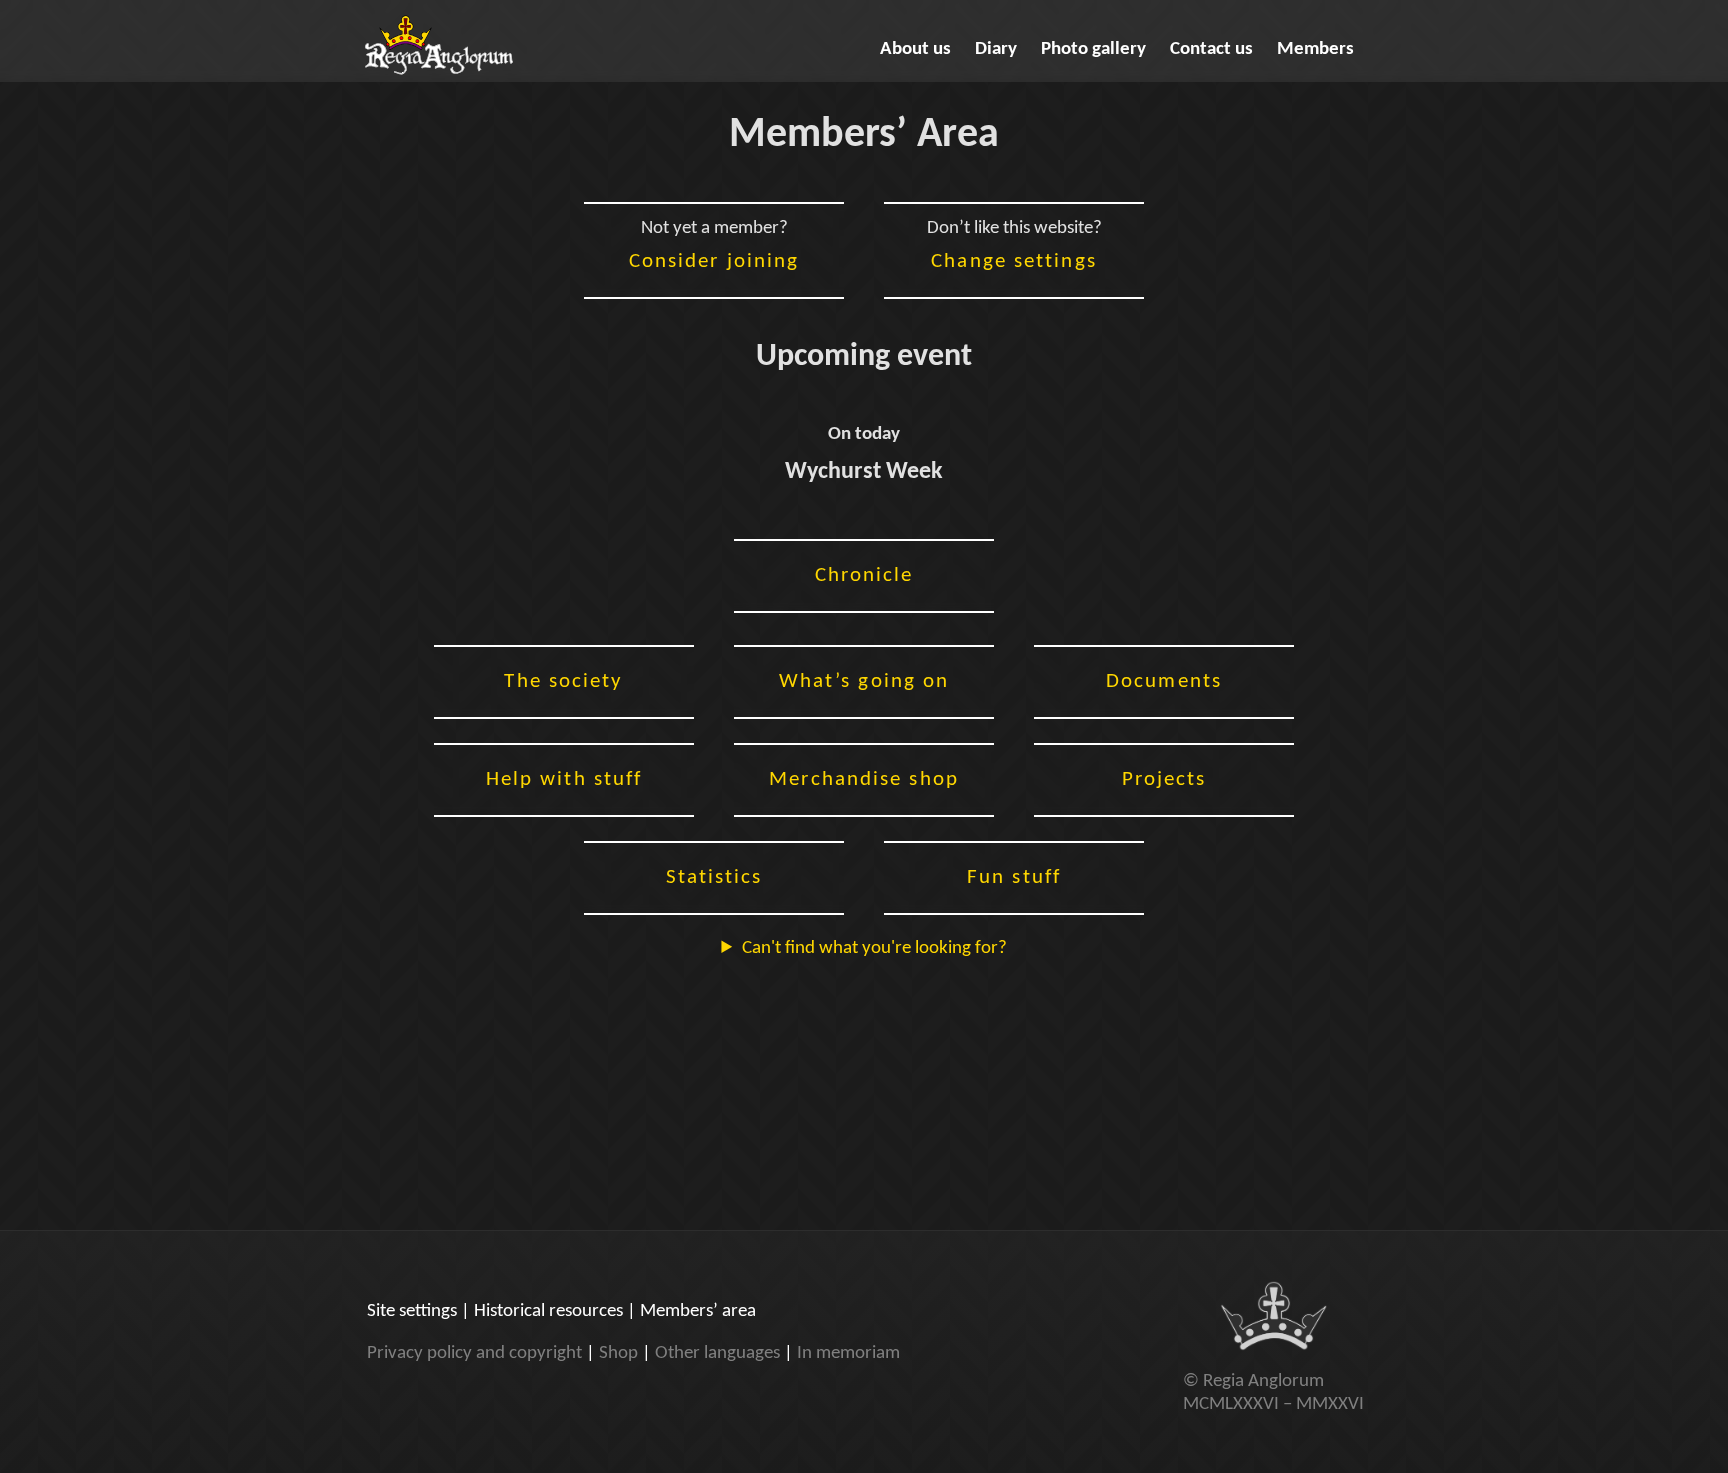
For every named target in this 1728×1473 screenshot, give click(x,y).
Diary (996, 49)
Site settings (412, 1311)
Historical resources (548, 1311)
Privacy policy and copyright (474, 1353)
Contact (1211, 49)
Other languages (717, 1353)
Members (1315, 49)
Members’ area (698, 1311)
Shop (618, 1353)
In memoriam (848, 1353)
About (915, 49)
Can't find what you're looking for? (874, 948)
